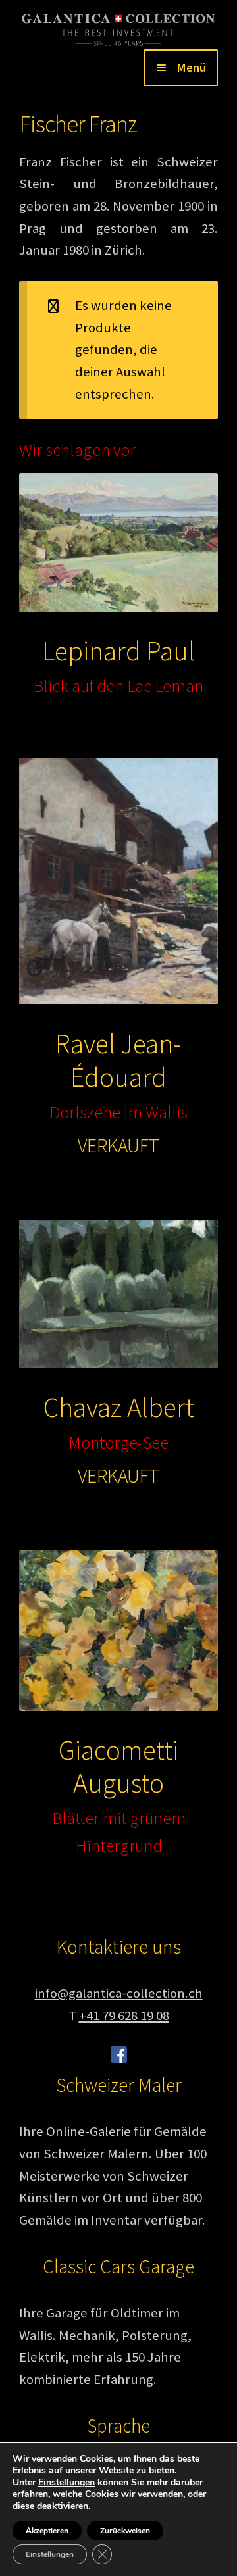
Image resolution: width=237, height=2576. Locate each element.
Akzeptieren (47, 2531)
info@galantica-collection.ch (119, 1993)
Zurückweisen (125, 2531)
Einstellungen (66, 2483)
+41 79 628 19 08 (124, 2016)
